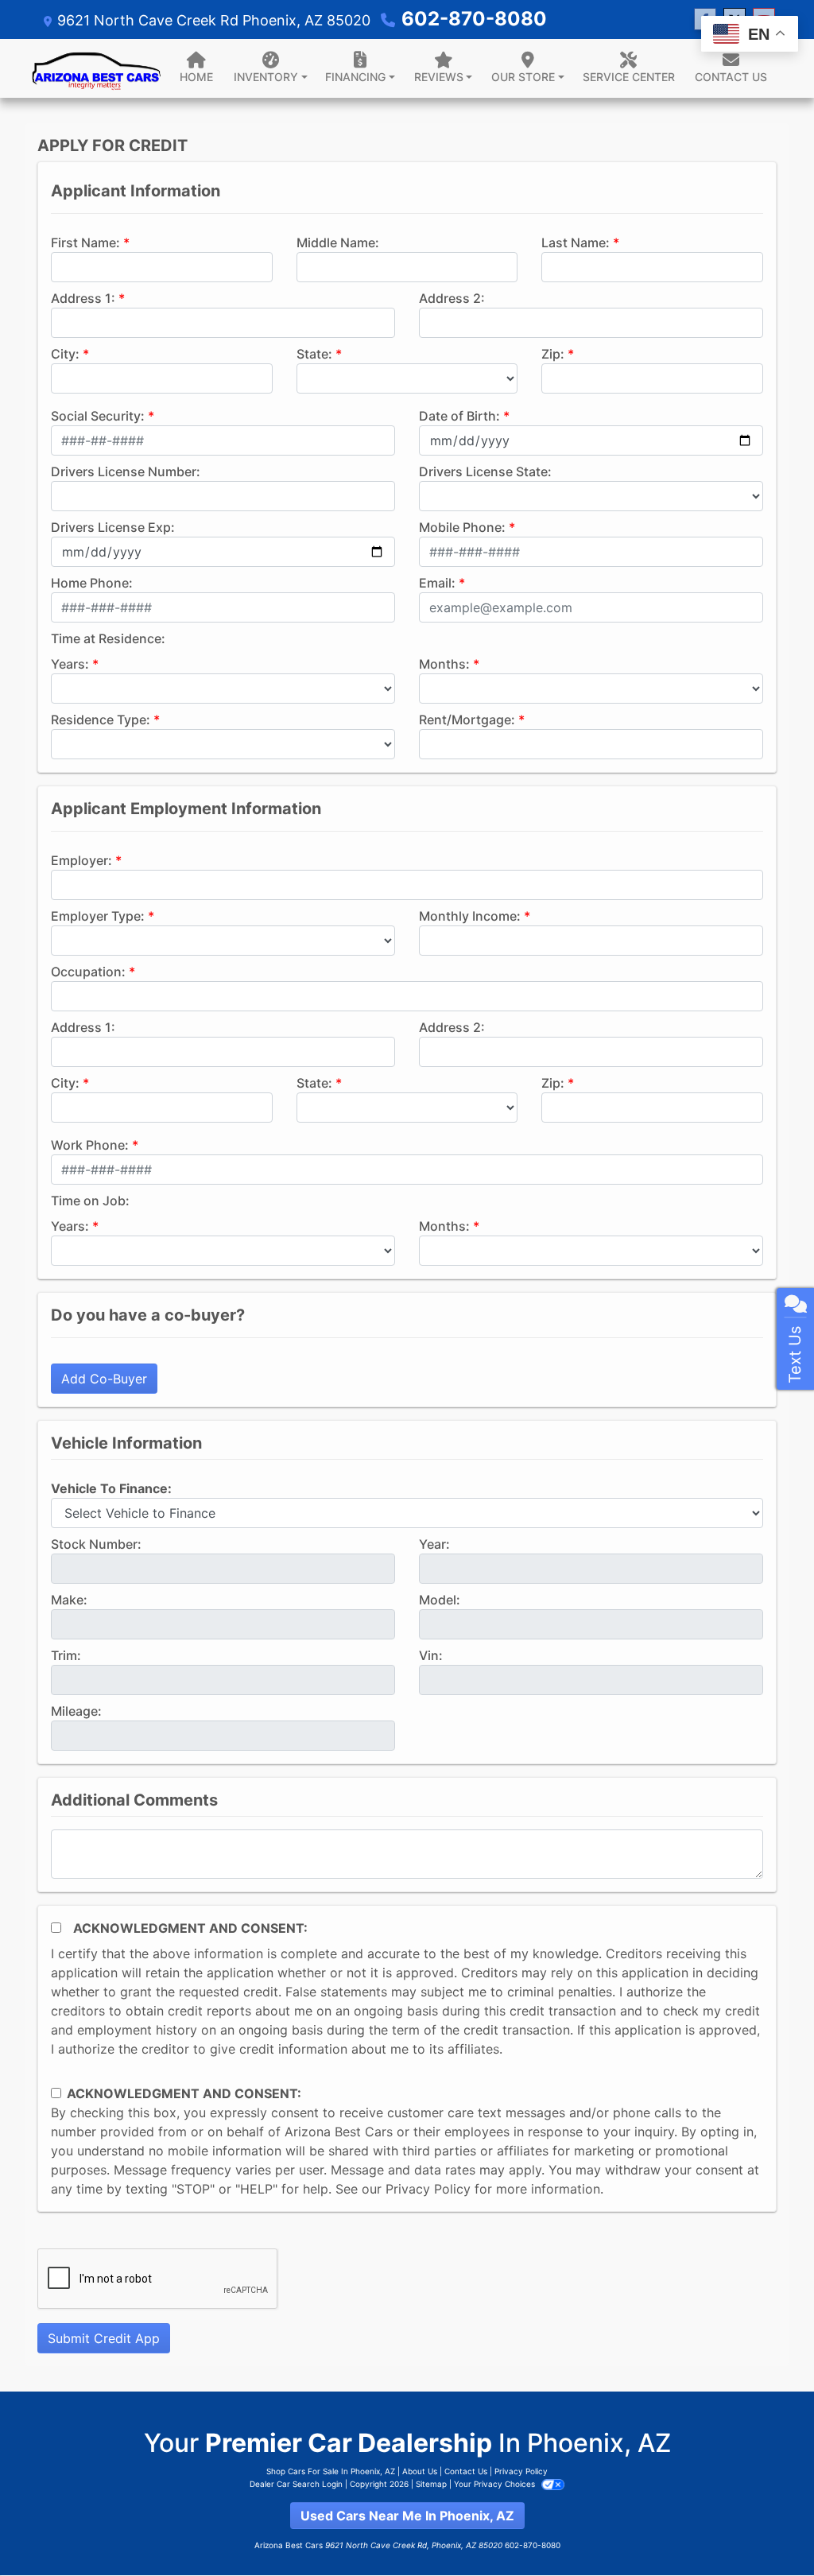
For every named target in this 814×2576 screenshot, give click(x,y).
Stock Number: (96, 1544)
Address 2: (452, 298)
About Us (420, 2471)
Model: (440, 1600)
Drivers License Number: (126, 471)
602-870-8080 (474, 19)
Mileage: (76, 1711)
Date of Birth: (459, 416)
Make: (69, 1600)
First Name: (85, 242)
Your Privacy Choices (496, 2484)
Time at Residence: (108, 638)
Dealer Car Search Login (296, 2484)
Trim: (66, 1655)
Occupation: (88, 972)
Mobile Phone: (462, 527)
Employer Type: (98, 916)
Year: (434, 1544)
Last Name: (576, 242)
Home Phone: (92, 583)
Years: (70, 664)
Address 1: (83, 298)
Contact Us (466, 2471)
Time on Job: (90, 1201)
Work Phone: (90, 1145)
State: (314, 354)
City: (65, 354)
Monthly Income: (470, 916)
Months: (444, 664)
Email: (437, 583)
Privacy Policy (428, 2189)
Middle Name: (338, 242)
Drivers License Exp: (113, 527)
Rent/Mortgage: (467, 720)
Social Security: (98, 416)
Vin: (431, 1655)
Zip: (553, 354)
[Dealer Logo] (97, 68)
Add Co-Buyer (104, 1379)
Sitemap (431, 2484)
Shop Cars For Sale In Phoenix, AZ (331, 2471)
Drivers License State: (485, 471)
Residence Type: (101, 720)
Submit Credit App (104, 2338)
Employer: (81, 860)
